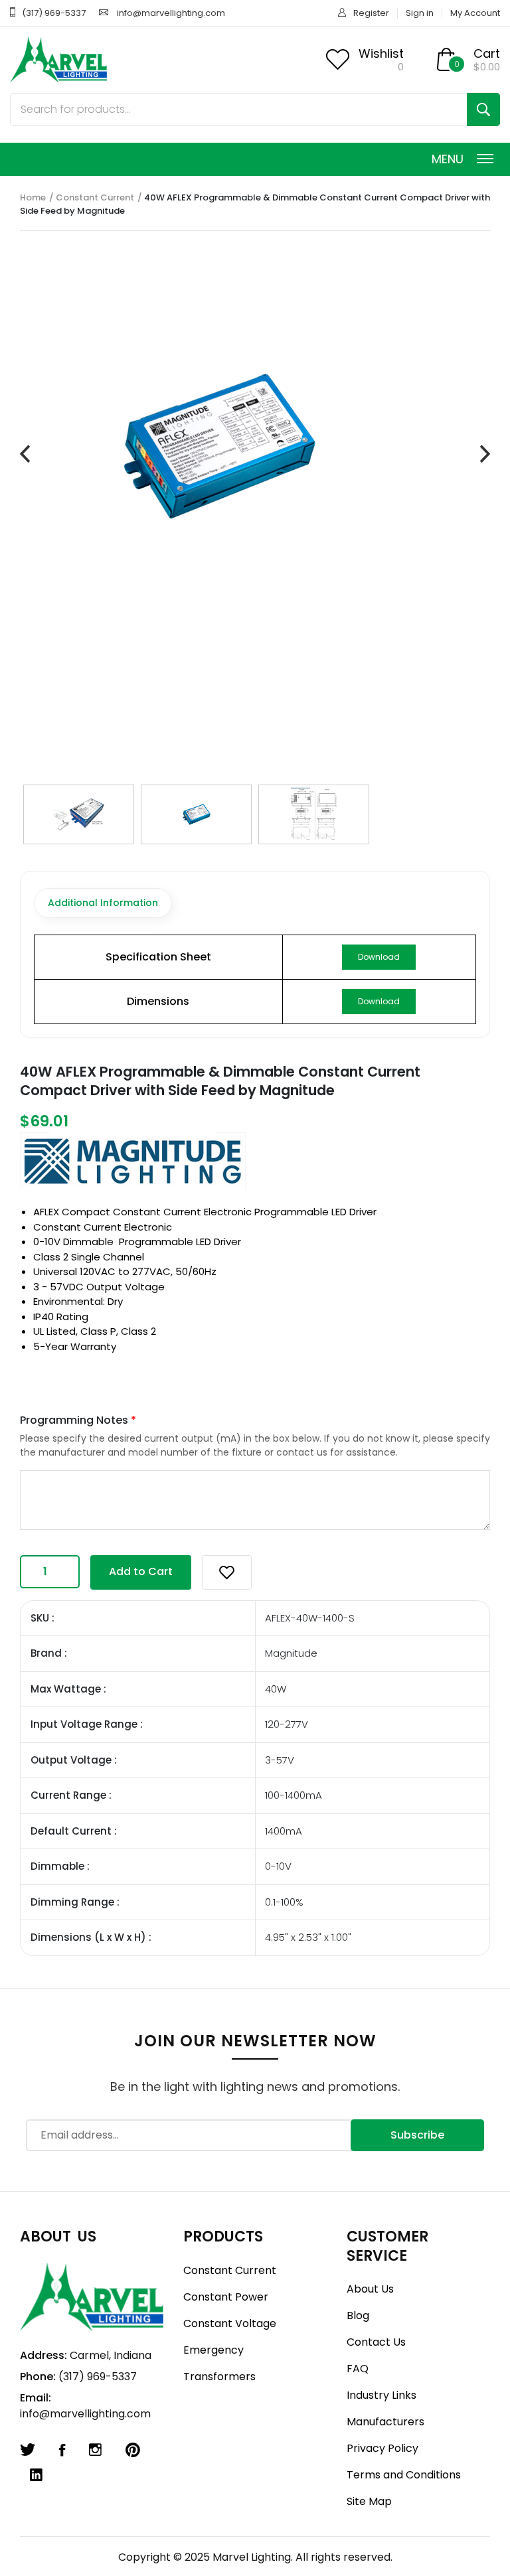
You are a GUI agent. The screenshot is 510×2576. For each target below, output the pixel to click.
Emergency (213, 2350)
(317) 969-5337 (54, 13)
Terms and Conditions (404, 2475)
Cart (487, 53)
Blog (358, 2315)
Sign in (420, 13)
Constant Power (226, 2297)
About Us (370, 2289)
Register (371, 13)
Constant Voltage (230, 2323)
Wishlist (381, 53)
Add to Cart (141, 1571)
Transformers (219, 2377)
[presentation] (25, 454)
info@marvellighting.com (171, 13)
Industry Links (382, 2395)
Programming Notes (78, 1420)
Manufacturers (385, 2422)
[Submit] (483, 110)
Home (33, 197)
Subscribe (417, 2135)
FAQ (358, 2369)
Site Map (369, 2501)
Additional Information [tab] (103, 903)
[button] (227, 1572)
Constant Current (95, 197)
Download (379, 957)
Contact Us (376, 2342)
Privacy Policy (382, 2448)
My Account (475, 13)
